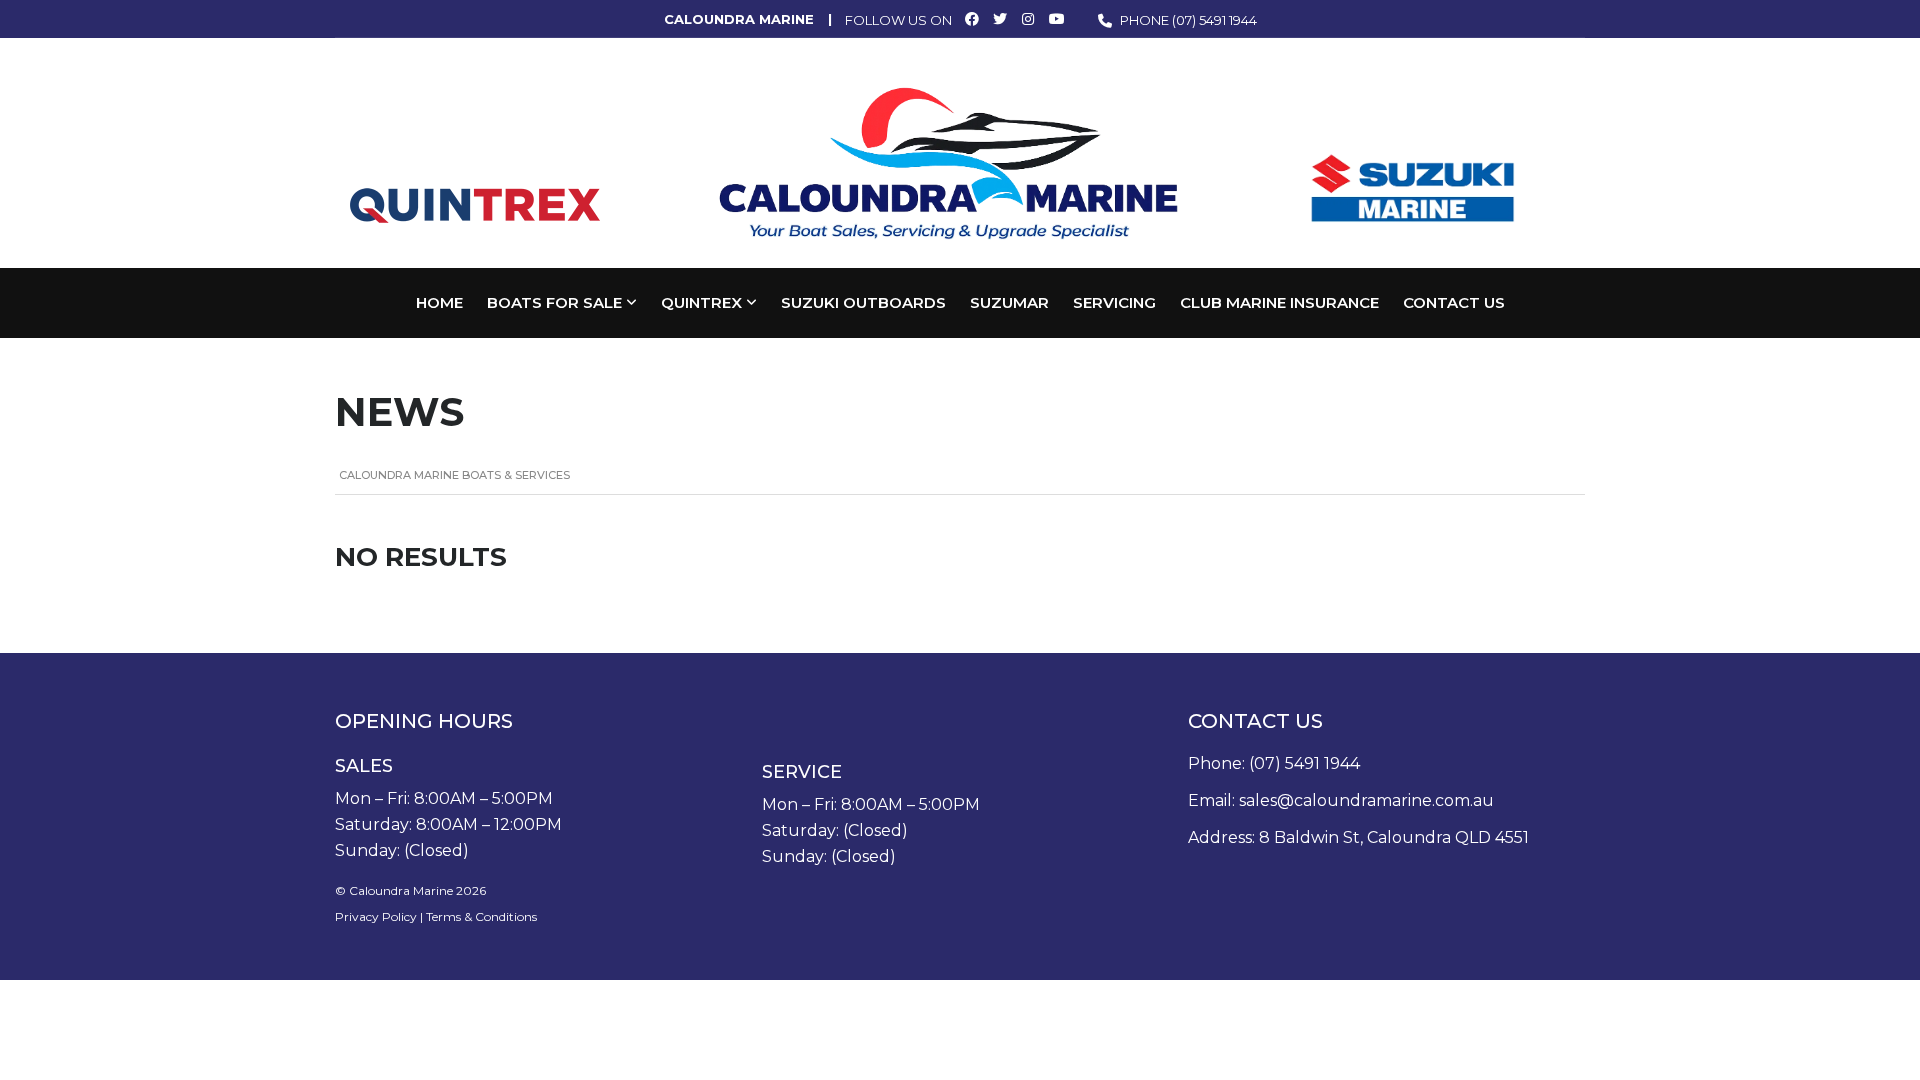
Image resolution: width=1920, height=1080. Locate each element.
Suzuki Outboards (863, 302)
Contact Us (1454, 302)
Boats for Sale (554, 302)
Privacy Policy (376, 916)
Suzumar (1009, 302)
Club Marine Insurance (1279, 302)
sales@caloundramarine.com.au (1366, 800)
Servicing (1114, 302)
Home (439, 302)
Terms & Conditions (481, 916)
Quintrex (701, 302)
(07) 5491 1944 (1214, 20)
